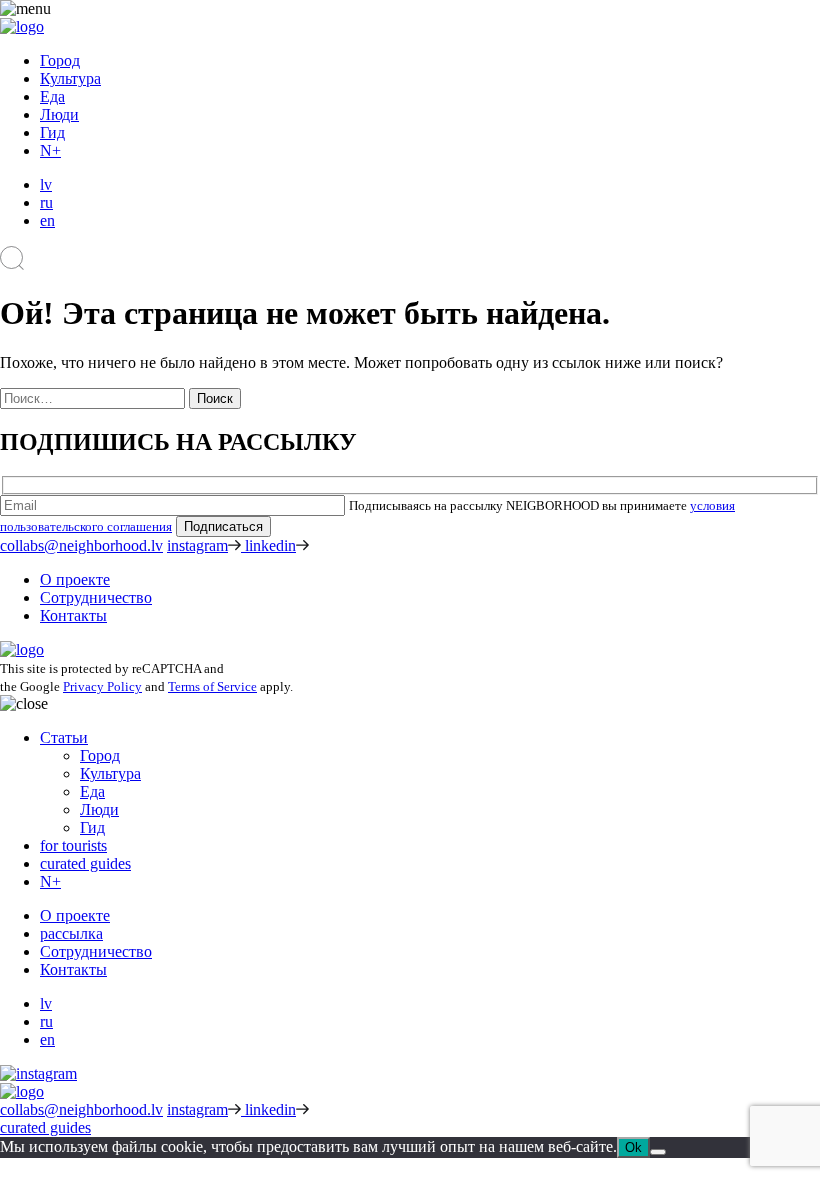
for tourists (73, 845)
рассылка (71, 933)
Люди (59, 114)
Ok (633, 1147)
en (47, 220)
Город (60, 60)
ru (46, 202)
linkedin (270, 545)
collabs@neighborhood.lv (81, 545)
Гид (52, 132)
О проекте (75, 579)
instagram (197, 545)
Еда (52, 96)
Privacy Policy (102, 686)
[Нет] (658, 1152)
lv (46, 184)
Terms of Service (212, 686)
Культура (70, 78)
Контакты (73, 615)
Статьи (64, 737)
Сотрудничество (96, 597)
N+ (50, 150)
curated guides (85, 863)
